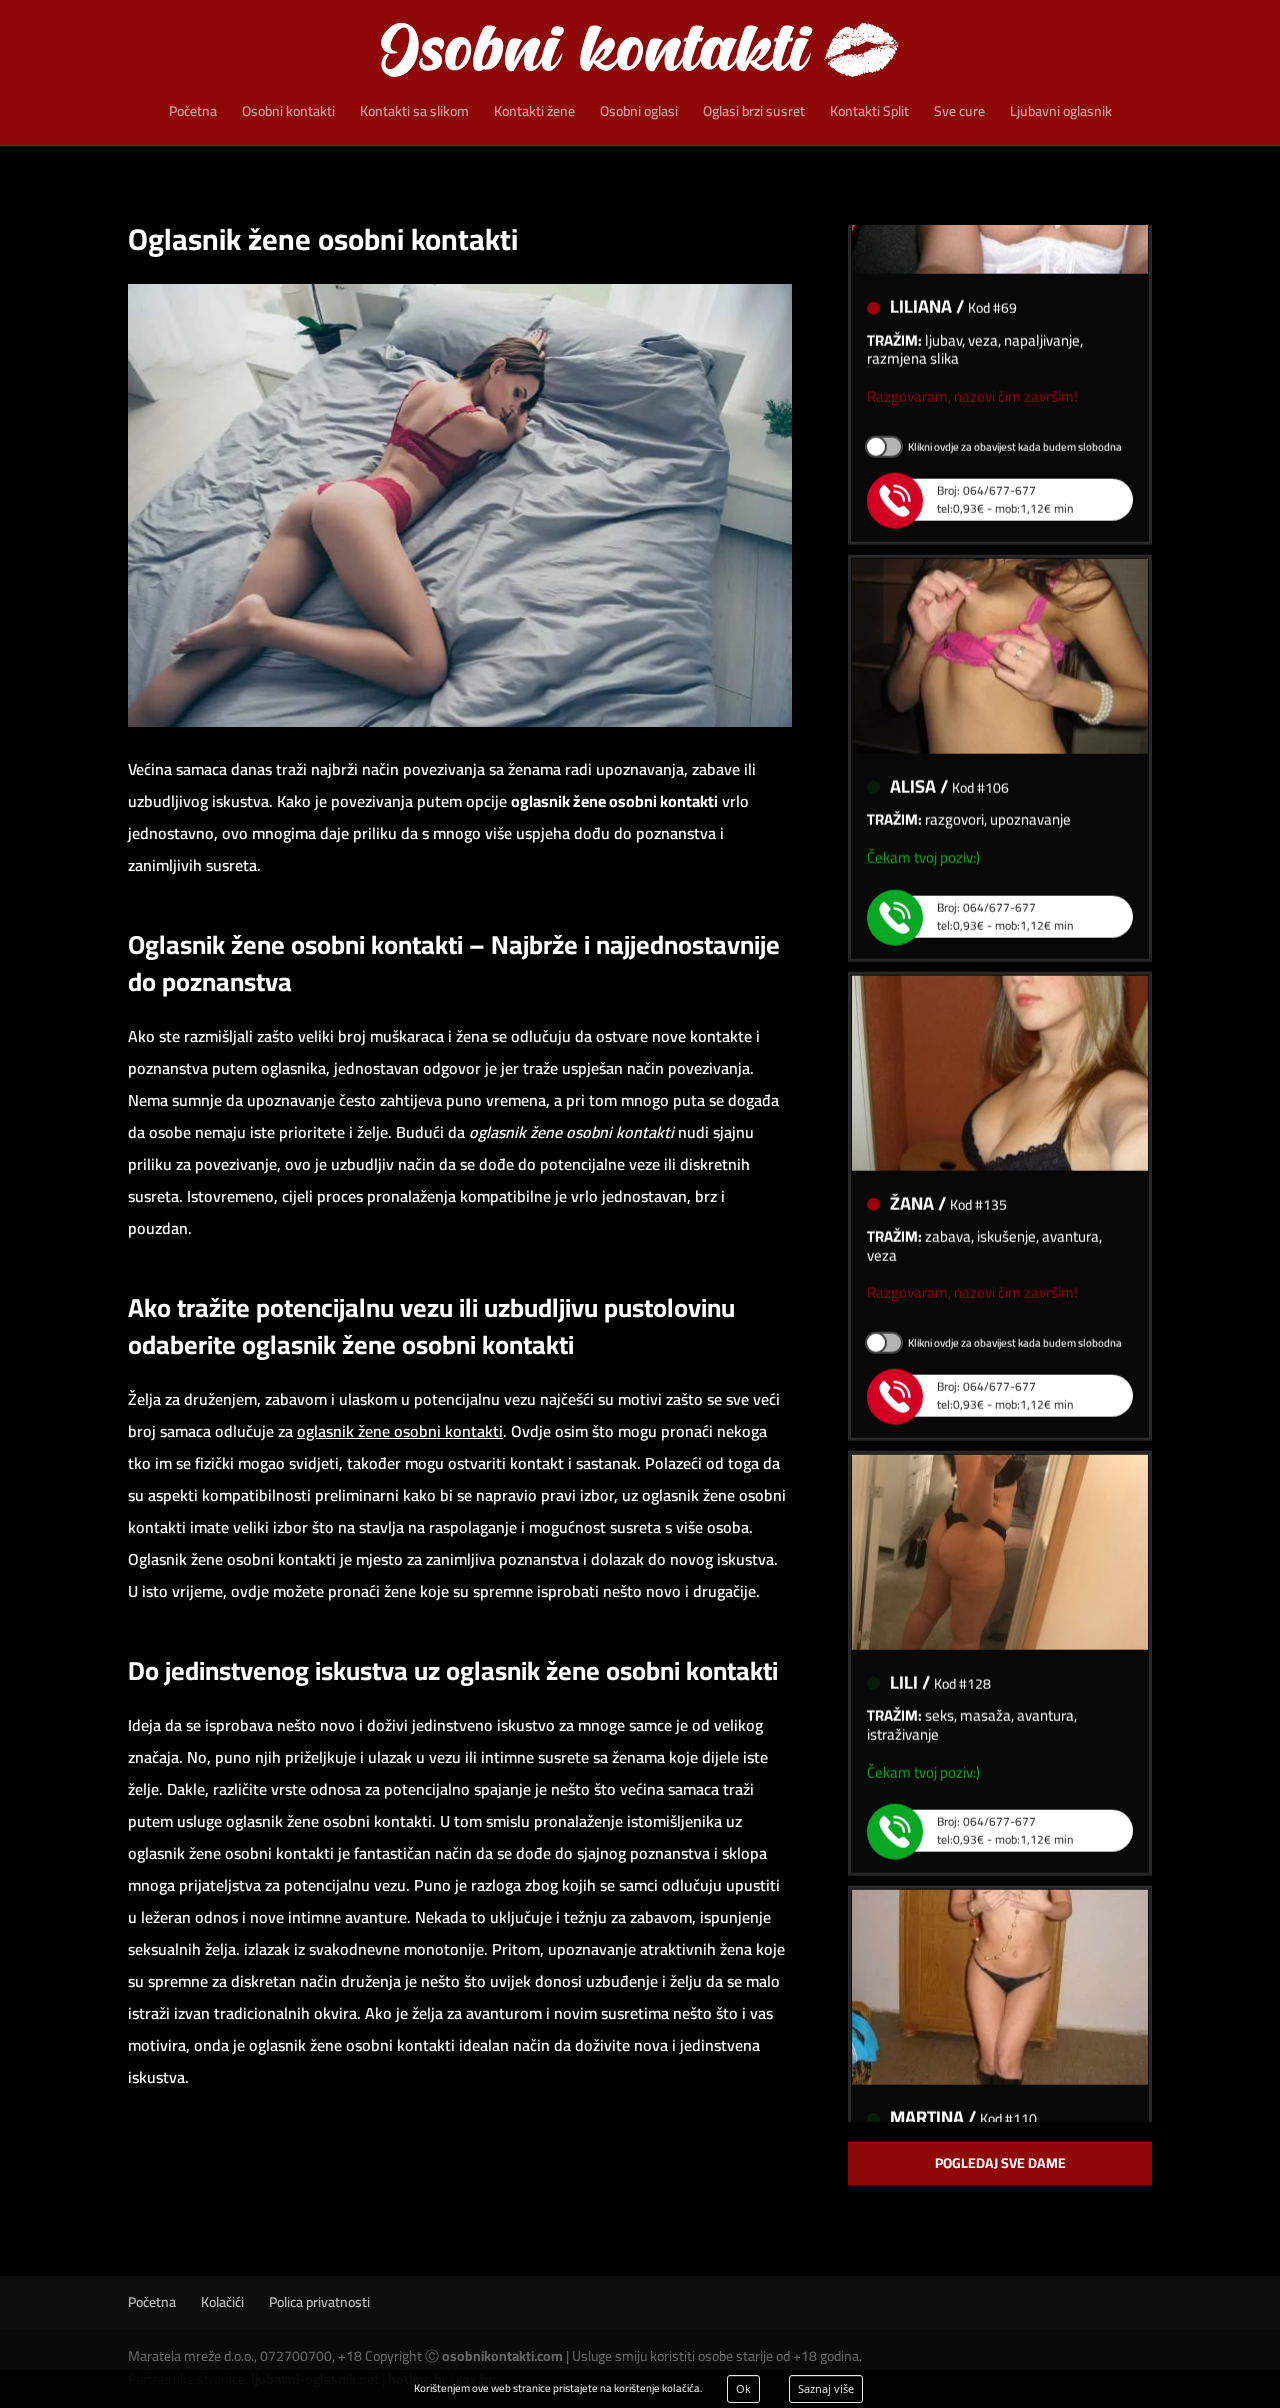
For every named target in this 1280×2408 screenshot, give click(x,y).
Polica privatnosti (319, 2302)
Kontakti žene (534, 114)
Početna (193, 114)
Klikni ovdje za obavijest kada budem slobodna (1015, 421)
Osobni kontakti (288, 114)
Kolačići (222, 2302)
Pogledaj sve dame (1000, 2163)
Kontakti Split (869, 114)
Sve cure (959, 114)
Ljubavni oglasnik (1061, 114)
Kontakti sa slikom (414, 114)
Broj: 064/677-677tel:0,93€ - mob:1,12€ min (1005, 473)
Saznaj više (826, 2388)
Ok (743, 2388)
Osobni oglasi (639, 114)
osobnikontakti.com (502, 2356)
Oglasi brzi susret (754, 114)
